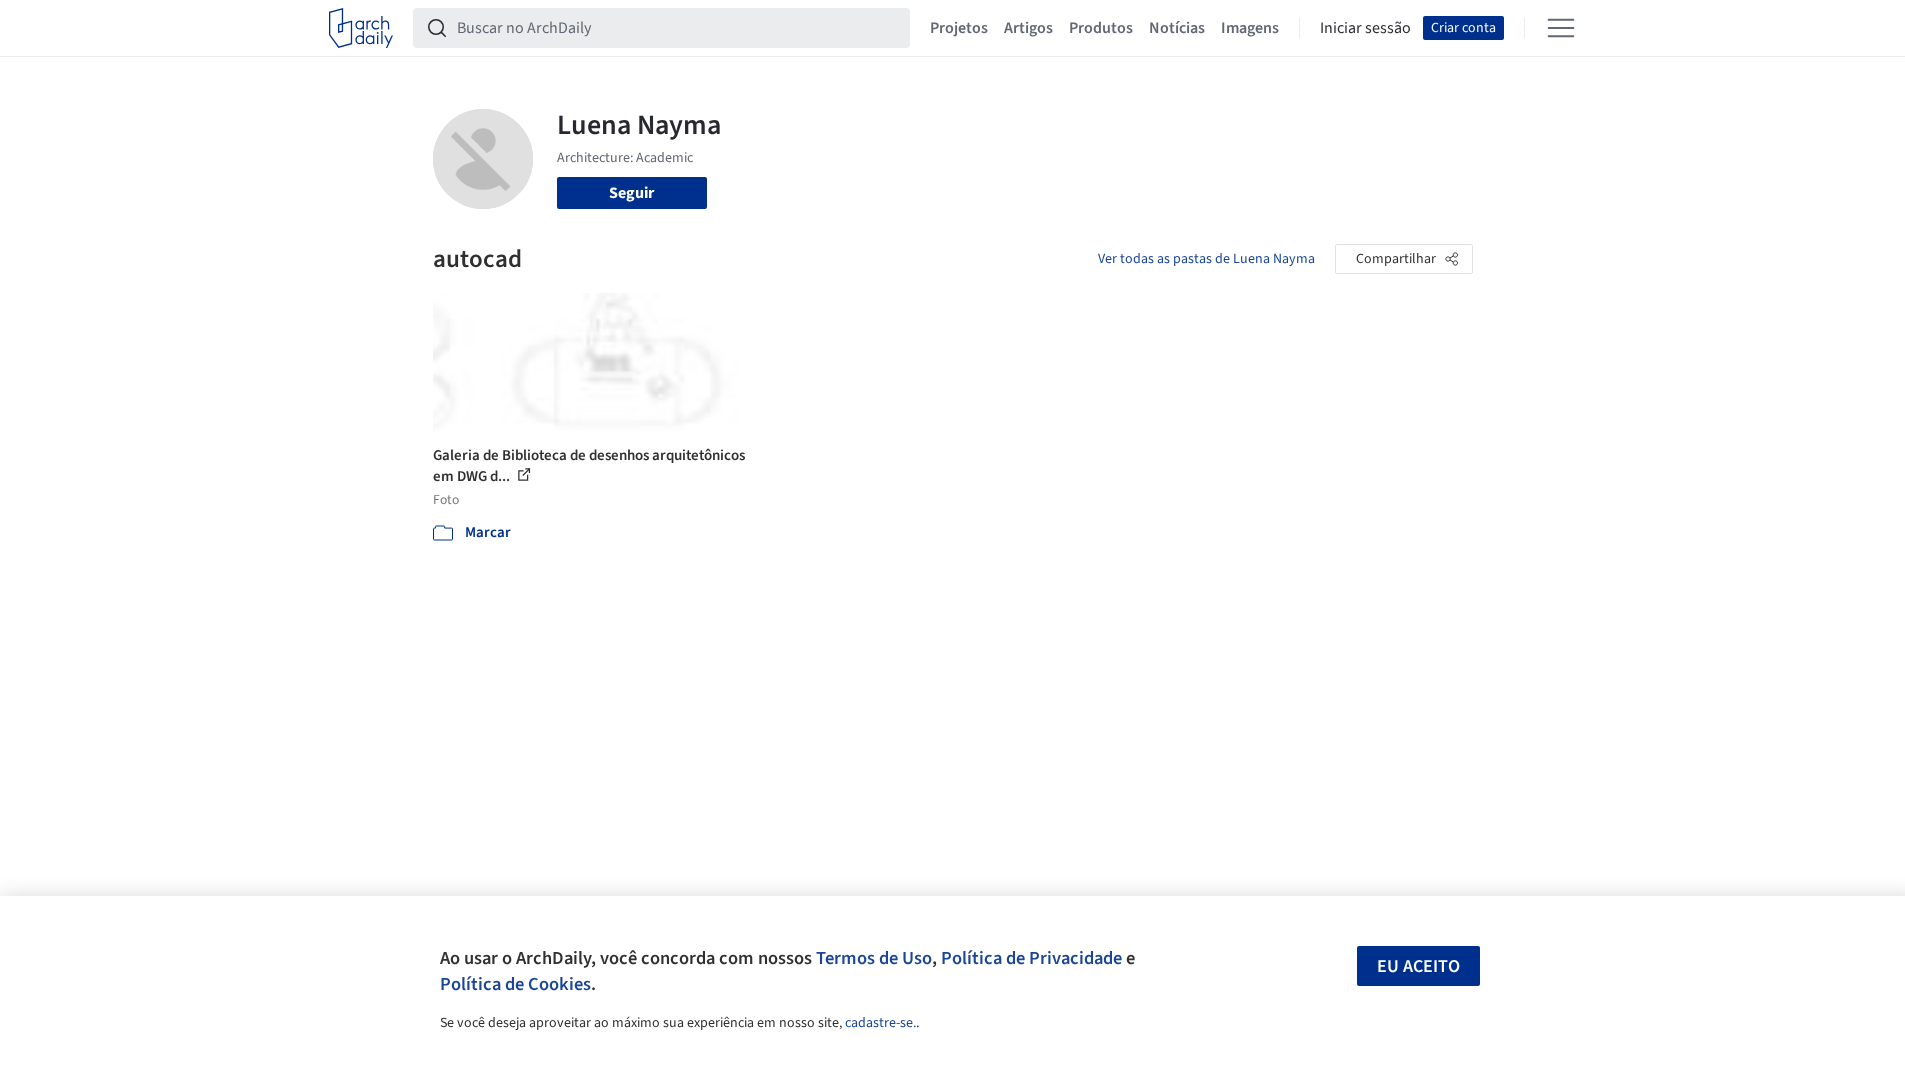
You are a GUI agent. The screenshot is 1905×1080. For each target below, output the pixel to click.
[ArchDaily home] (361, 28)
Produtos (1101, 28)
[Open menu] (1561, 28)
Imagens (1250, 28)
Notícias (1177, 28)
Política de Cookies (515, 984)
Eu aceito (1418, 966)
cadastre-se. (880, 1023)
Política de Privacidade (1031, 958)
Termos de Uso (874, 958)
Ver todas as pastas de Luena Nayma (1206, 259)
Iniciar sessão (1365, 28)
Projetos (959, 28)
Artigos (1028, 28)
